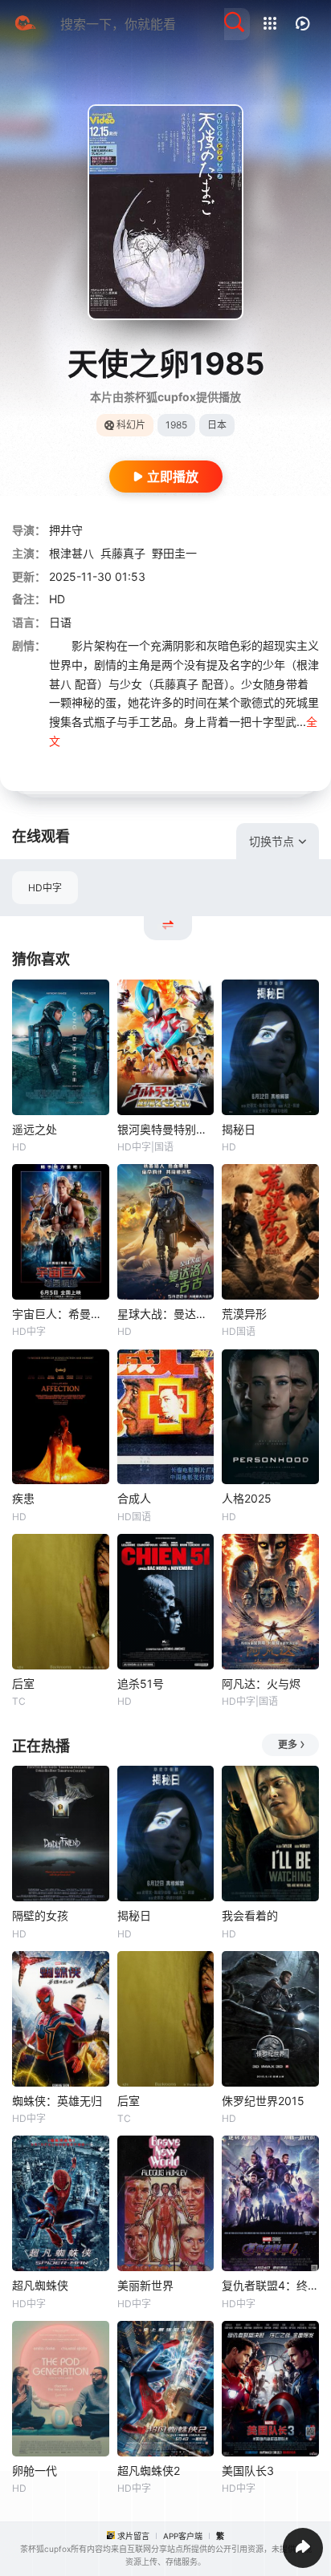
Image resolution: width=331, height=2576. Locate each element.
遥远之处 (35, 1129)
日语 (60, 622)
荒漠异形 (244, 1314)
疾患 (23, 1498)
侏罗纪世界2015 (263, 2101)
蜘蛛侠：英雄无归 (57, 2101)
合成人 (134, 1498)
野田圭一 (174, 553)
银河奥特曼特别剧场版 (166, 1129)
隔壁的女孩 (40, 1915)
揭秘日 (239, 1129)
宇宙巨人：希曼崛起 (61, 1314)
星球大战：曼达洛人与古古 (166, 1314)
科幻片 (131, 425)
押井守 (66, 530)
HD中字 (45, 888)
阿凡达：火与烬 (261, 1684)
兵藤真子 (123, 553)
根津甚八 (72, 553)
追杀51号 (141, 1684)
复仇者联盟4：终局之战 (270, 2285)
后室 (23, 1684)
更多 (288, 1744)
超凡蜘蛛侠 (40, 2285)
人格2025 (247, 1498)
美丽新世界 (145, 2285)
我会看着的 (250, 1915)
